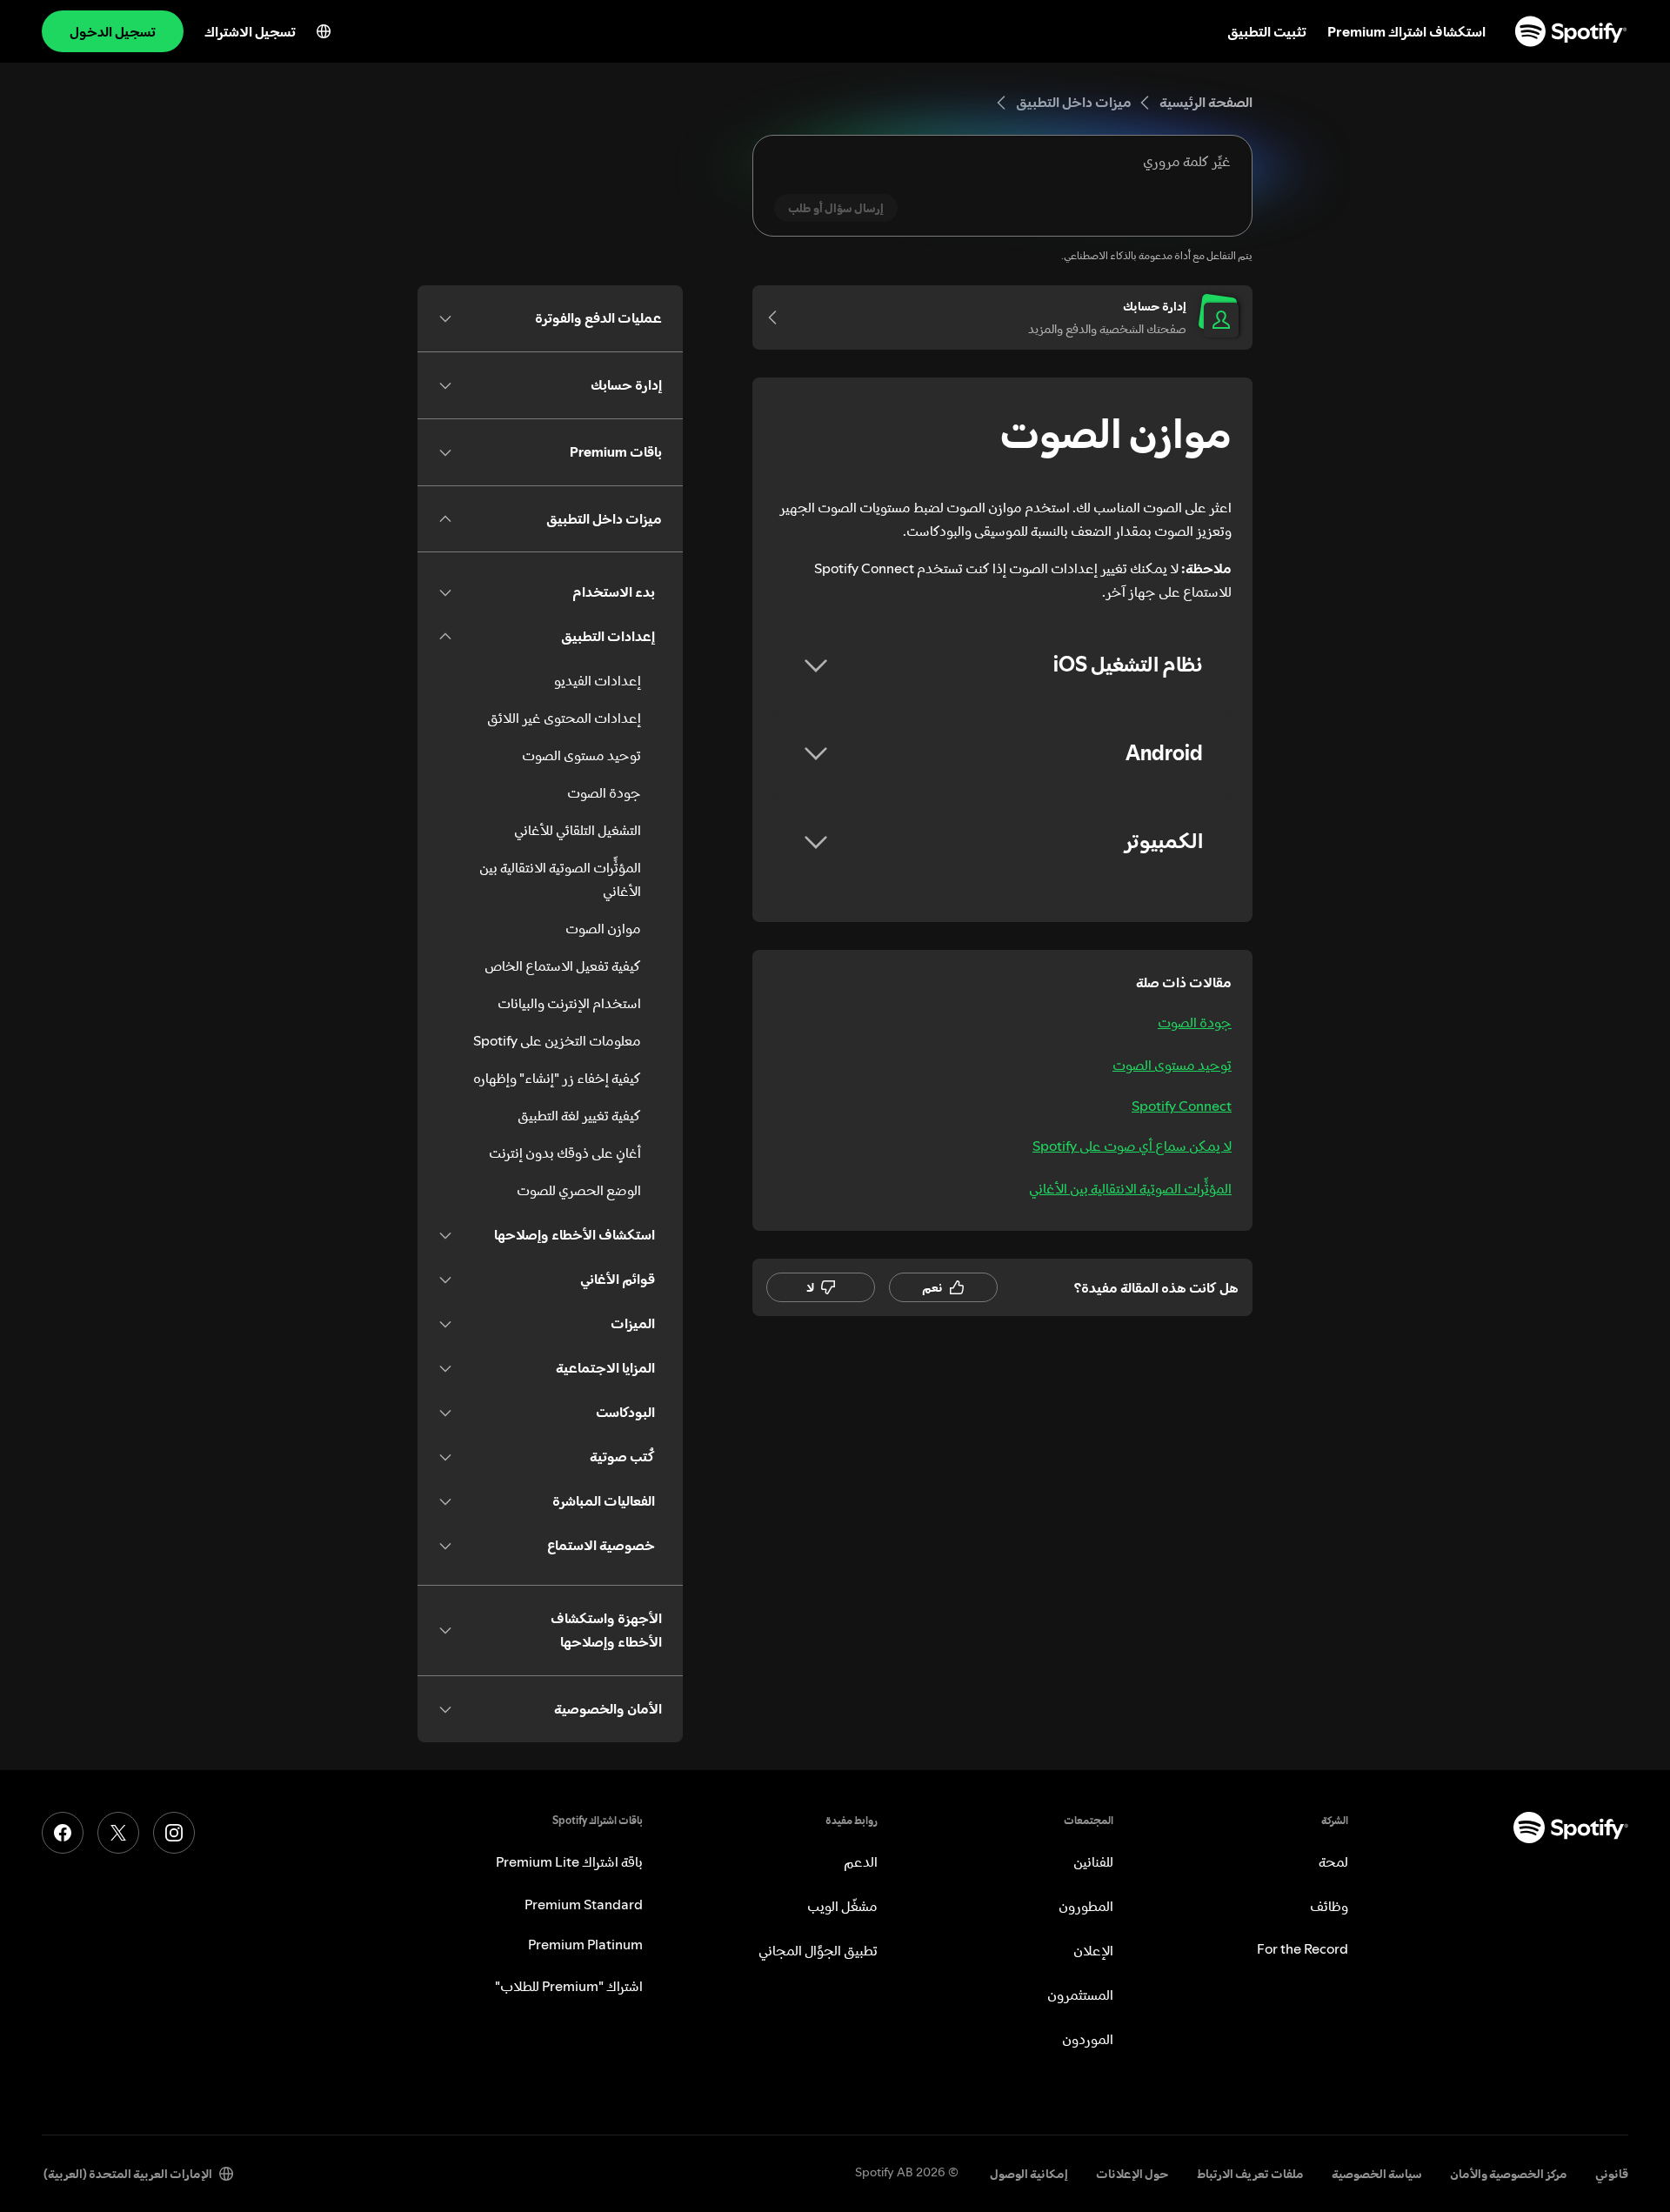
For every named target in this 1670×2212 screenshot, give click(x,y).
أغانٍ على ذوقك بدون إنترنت (565, 1153)
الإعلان (1093, 1950)
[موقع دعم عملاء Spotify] (1571, 31)
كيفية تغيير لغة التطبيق (579, 1115)
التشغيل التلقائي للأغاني (578, 830)
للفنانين (1093, 1861)
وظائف (1329, 1906)
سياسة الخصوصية (1377, 2174)
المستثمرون (1080, 1995)
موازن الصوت (603, 928)
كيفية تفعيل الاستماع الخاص (563, 966)
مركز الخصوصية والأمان (1509, 2174)
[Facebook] (63, 1833)
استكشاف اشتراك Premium (1406, 31)
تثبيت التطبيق (1267, 31)
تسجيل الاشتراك (250, 31)
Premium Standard (584, 1904)
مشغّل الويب (842, 1906)
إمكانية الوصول (1029, 2174)
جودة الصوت (1195, 1022)
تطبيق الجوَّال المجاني (818, 1950)
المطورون (1086, 1906)
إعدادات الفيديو (598, 680)
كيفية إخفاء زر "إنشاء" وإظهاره (557, 1078)
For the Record (1303, 1948)
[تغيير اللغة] (324, 31)
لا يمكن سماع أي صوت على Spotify (1132, 1146)
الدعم (861, 1861)
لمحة (1333, 1861)
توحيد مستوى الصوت (1172, 1065)
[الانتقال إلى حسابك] (778, 317)
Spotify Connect (1182, 1106)
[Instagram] (174, 1833)
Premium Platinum (585, 1944)
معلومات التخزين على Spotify (557, 1040)
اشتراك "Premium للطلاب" (569, 1986)
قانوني (1612, 2174)
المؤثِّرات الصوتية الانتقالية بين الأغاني (1130, 1188)
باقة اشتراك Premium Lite (569, 1861)
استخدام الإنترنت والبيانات (569, 1003)
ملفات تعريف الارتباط (1250, 2174)
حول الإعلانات (1132, 2174)
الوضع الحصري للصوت (579, 1190)
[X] (118, 1833)
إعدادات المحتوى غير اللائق (564, 718)
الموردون (1088, 2039)
